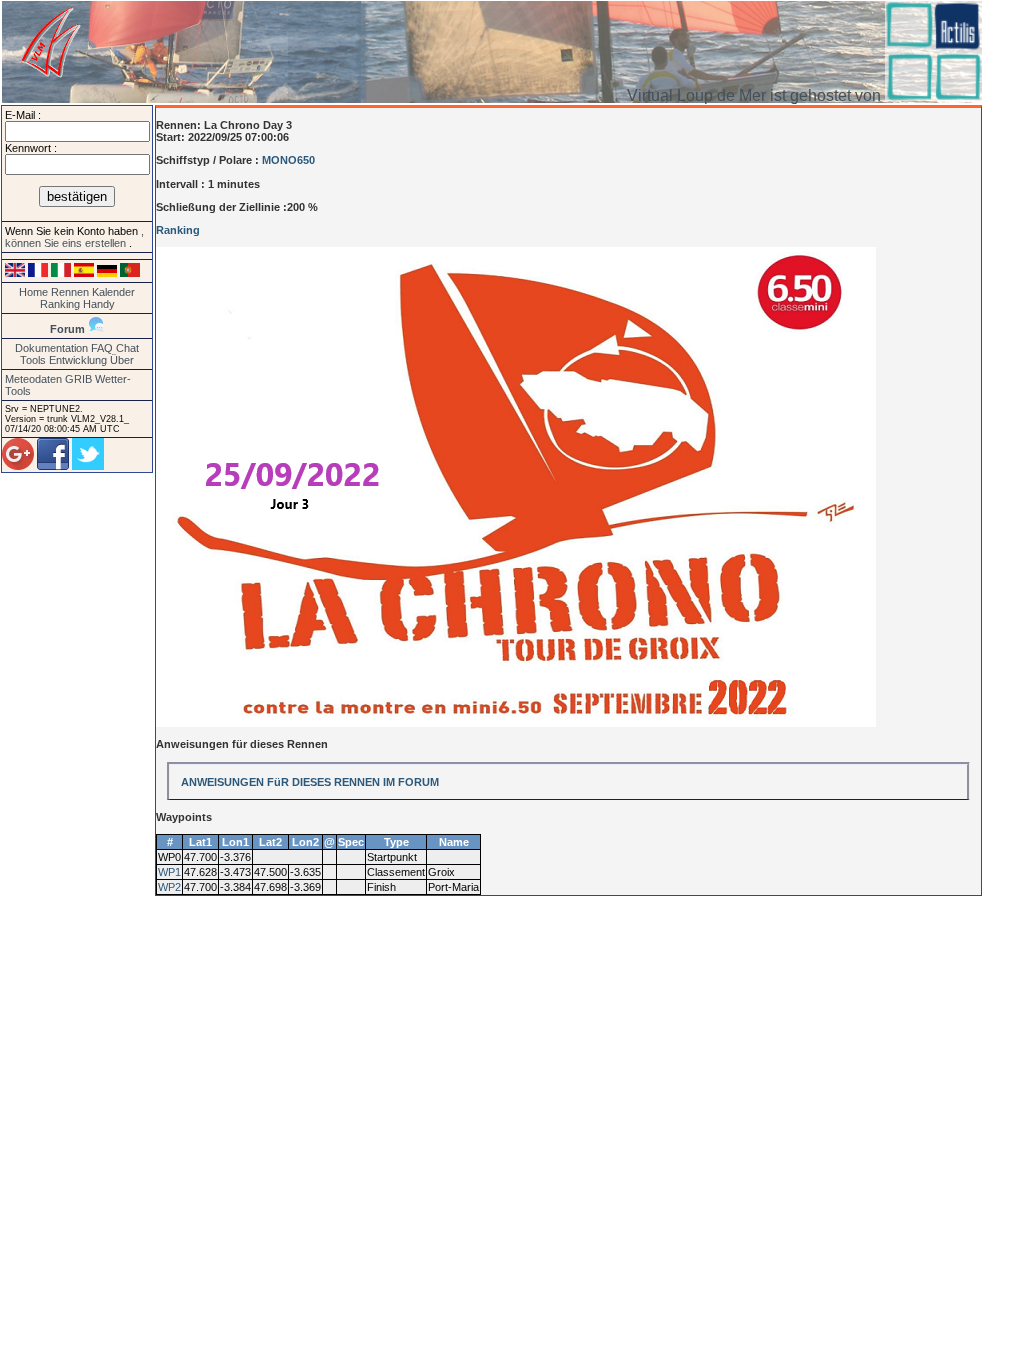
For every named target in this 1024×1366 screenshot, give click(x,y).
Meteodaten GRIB (48, 379)
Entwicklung (78, 360)
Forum (67, 329)
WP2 (169, 887)
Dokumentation (51, 348)
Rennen (70, 292)
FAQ (102, 348)
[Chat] (96, 329)
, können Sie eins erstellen (74, 237)
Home (33, 292)
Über (122, 360)
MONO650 (288, 160)
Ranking (60, 304)
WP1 (169, 872)
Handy (99, 304)
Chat (127, 348)
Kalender (113, 292)
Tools (33, 360)
